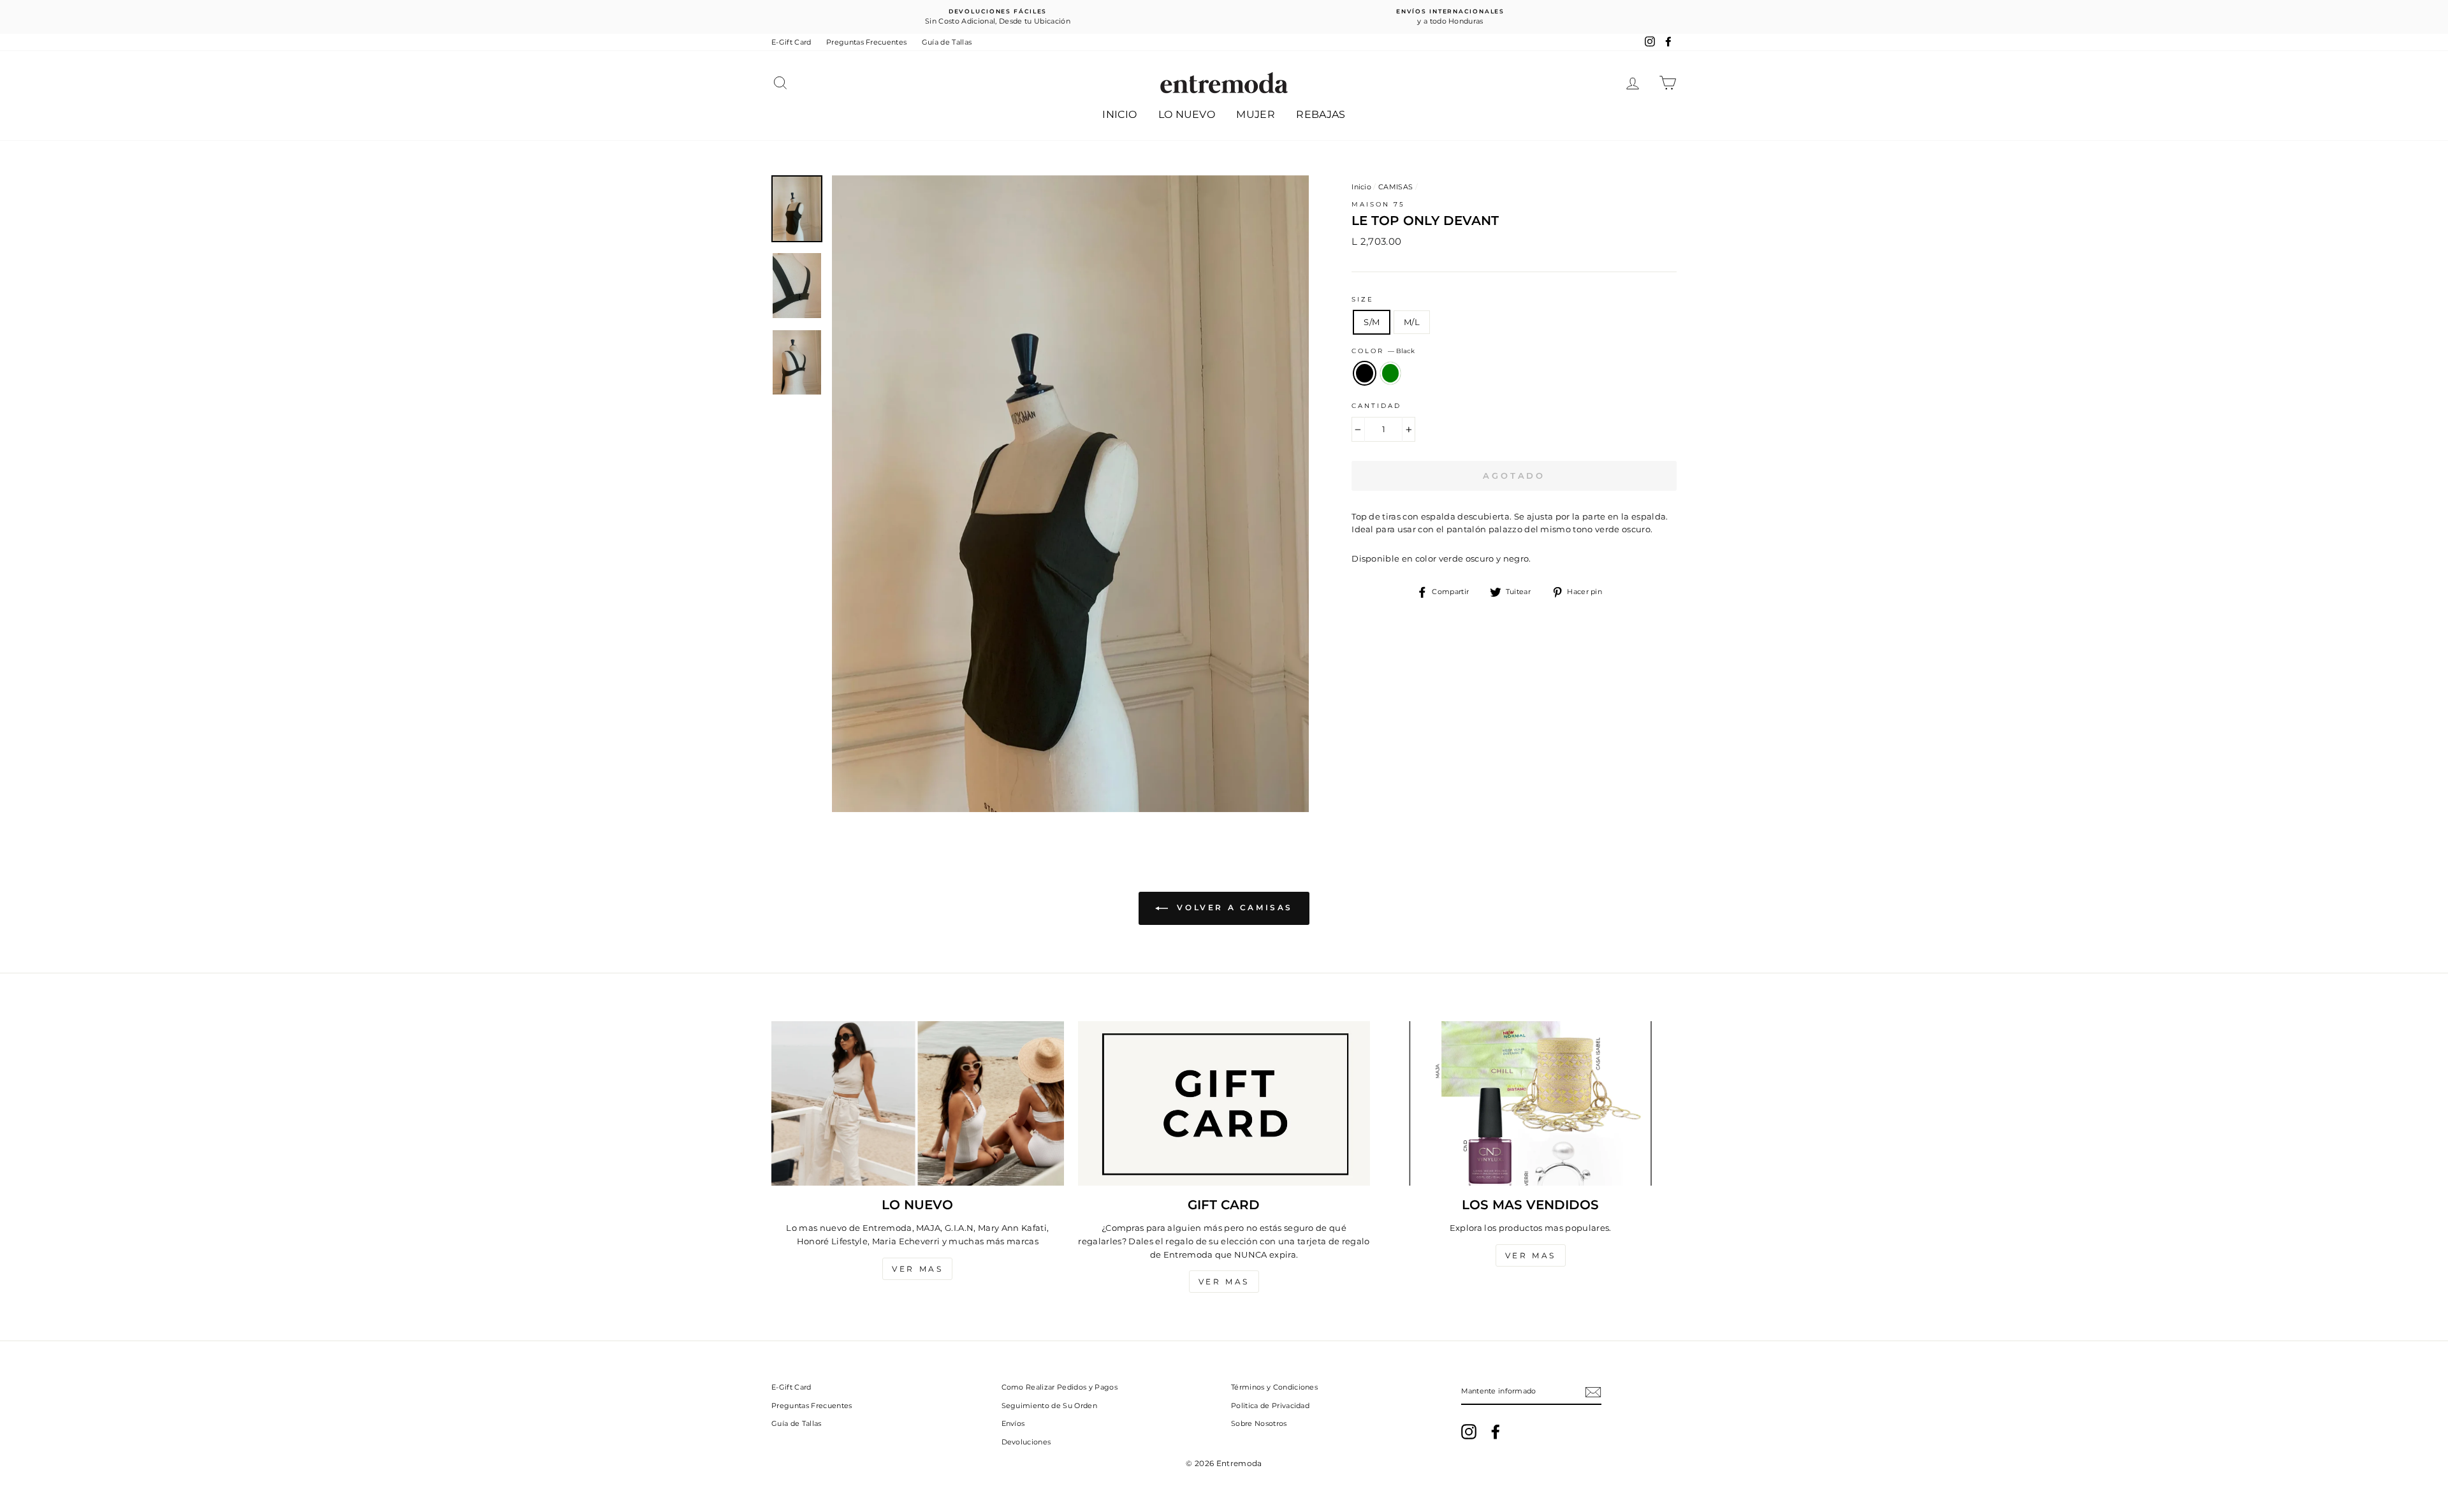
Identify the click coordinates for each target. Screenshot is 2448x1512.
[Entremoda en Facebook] (1496, 1432)
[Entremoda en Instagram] (1469, 1432)
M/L (1412, 322)
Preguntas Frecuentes (867, 42)
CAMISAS (1395, 187)
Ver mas (917, 1269)
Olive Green (1391, 373)
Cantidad (1376, 406)
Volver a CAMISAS (1233, 907)
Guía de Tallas (947, 42)
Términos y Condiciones (1274, 1387)
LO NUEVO (1187, 114)
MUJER (1256, 114)
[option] (998, 17)
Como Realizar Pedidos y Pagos (1060, 1387)
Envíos (1013, 1423)
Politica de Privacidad (1270, 1406)
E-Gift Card (791, 42)
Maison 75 (1378, 204)
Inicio (1361, 187)
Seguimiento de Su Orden (1049, 1406)
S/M (1372, 322)
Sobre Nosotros (1259, 1423)
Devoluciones (1026, 1442)
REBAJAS (1321, 114)
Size (1363, 299)
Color (1383, 351)
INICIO (1119, 114)
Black (1365, 373)
